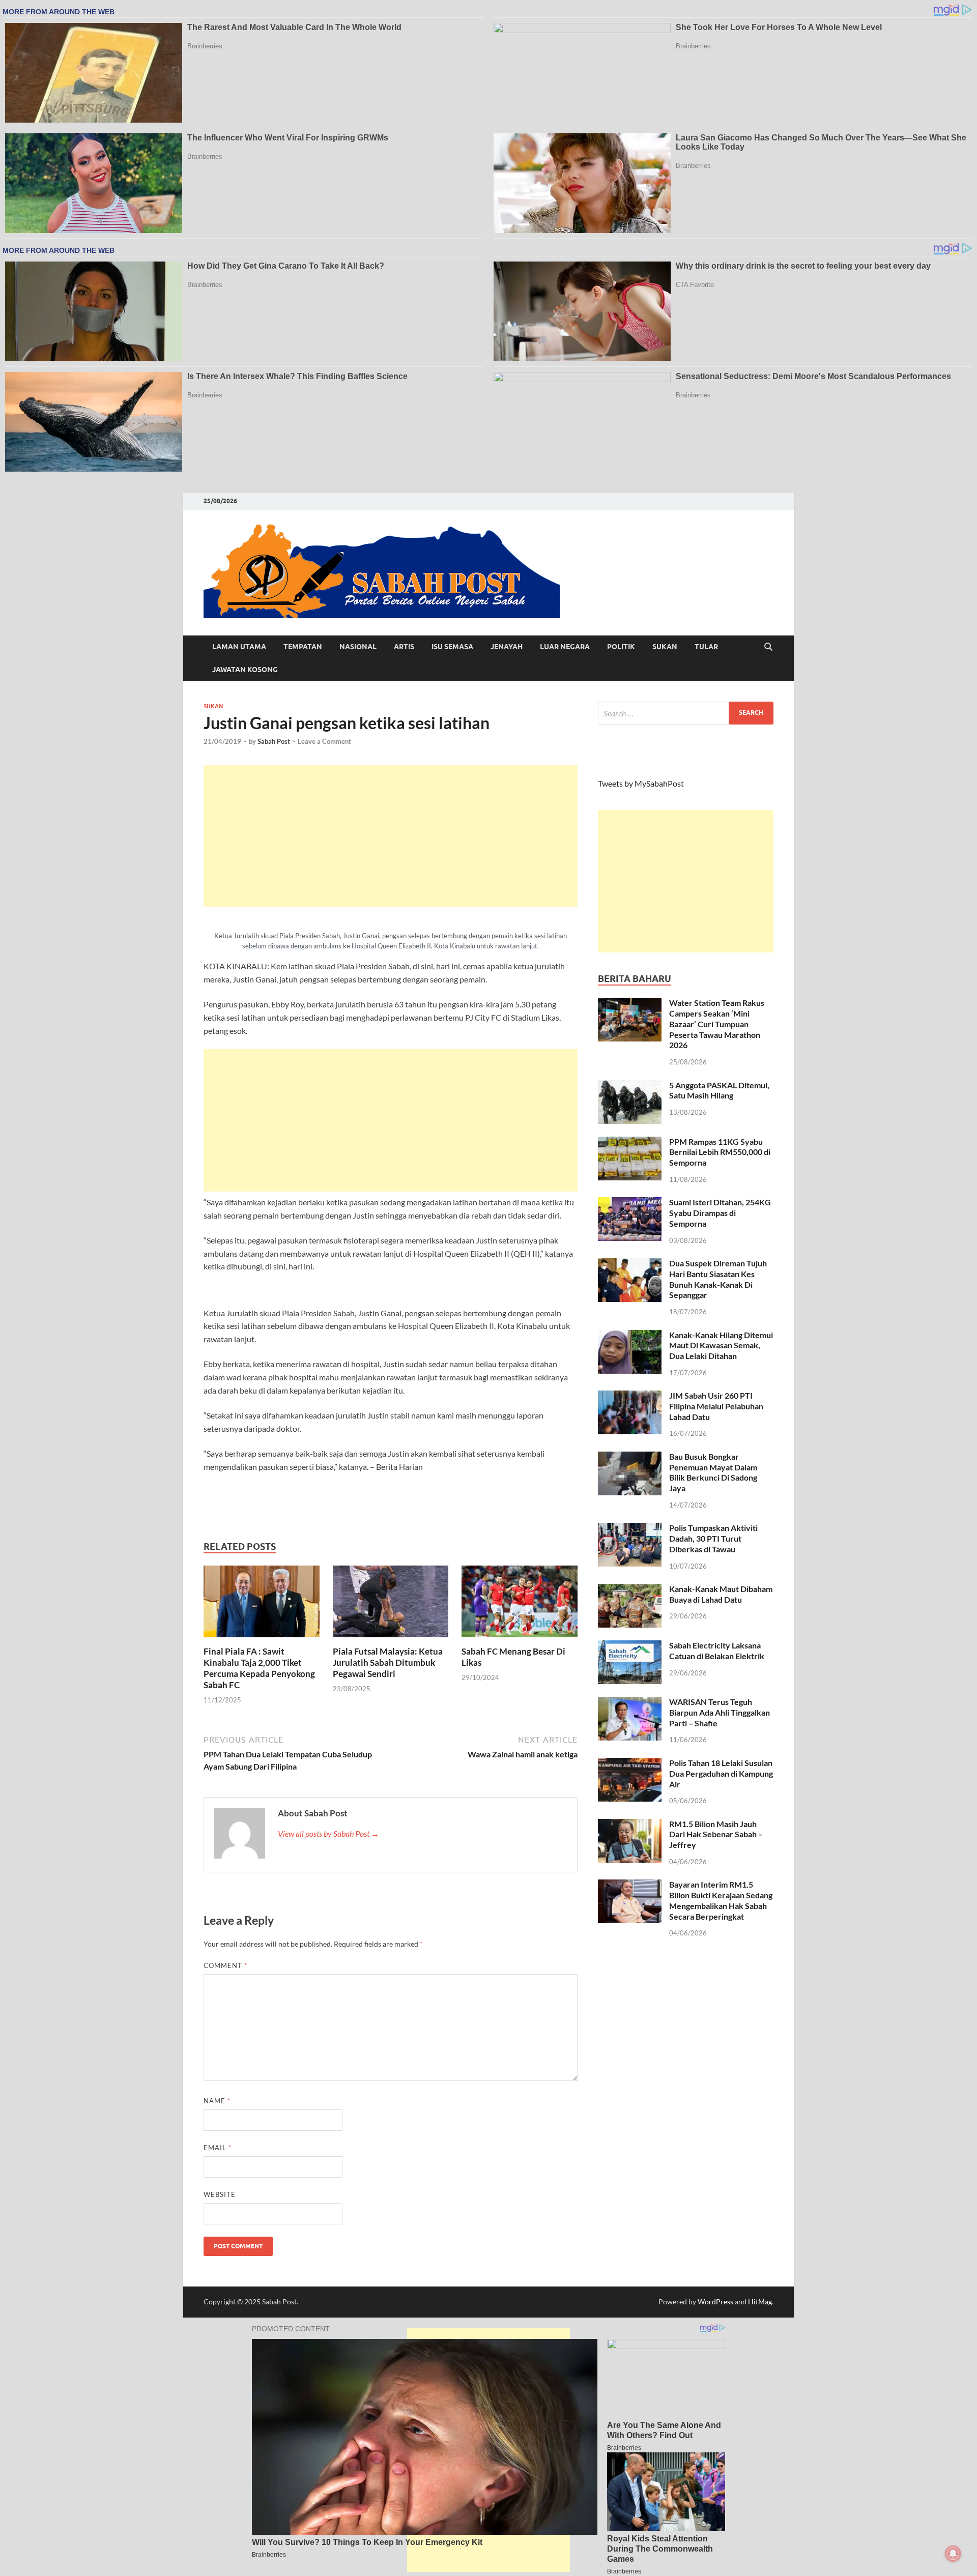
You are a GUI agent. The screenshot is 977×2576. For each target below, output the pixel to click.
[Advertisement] (391, 836)
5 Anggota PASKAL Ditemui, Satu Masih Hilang (719, 1090)
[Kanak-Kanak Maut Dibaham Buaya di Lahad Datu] (630, 1590)
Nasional (358, 647)
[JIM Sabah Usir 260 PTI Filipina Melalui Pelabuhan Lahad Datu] (630, 1396)
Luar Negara (565, 647)
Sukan (665, 647)
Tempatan (303, 647)
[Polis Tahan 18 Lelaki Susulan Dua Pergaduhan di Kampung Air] (630, 1764)
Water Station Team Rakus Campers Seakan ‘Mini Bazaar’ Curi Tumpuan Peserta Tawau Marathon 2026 (717, 1024)
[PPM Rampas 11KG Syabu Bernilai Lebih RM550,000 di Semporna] (630, 1142)
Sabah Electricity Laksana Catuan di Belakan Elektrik (717, 1651)
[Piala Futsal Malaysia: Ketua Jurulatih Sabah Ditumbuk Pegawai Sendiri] (391, 1604)
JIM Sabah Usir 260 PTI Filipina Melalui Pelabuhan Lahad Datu (716, 1406)
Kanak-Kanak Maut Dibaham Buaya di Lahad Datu (721, 1594)
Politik (621, 647)
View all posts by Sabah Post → (328, 1833)
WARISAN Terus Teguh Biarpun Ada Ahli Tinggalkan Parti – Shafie (720, 1712)
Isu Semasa (452, 647)
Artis (404, 647)
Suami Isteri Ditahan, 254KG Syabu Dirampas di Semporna (720, 1213)
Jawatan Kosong (245, 670)
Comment (225, 1965)
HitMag (760, 2302)
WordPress (715, 2302)
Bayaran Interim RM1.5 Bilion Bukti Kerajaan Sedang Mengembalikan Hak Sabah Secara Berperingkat (721, 1900)
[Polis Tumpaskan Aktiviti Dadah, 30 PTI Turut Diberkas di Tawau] (630, 1529)
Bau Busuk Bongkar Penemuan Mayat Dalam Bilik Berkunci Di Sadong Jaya (713, 1472)
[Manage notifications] (953, 2554)
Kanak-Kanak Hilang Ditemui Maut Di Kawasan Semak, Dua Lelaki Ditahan (721, 1345)
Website (220, 2194)
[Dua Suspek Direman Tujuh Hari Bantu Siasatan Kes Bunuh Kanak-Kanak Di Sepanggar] (630, 1264)
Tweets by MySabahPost (641, 783)
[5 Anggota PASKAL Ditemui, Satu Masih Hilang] (630, 1086)
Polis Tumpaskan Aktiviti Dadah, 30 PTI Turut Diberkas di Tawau (713, 1538)
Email (218, 2148)
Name (217, 2101)
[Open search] (768, 647)
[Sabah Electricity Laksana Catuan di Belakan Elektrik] (630, 1646)
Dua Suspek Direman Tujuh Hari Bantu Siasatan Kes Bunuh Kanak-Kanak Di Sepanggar (718, 1279)
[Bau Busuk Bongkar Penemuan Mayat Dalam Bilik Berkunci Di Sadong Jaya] (630, 1457)
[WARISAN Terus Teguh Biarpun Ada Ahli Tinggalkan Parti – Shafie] (630, 1703)
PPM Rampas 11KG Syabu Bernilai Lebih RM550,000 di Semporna (720, 1152)
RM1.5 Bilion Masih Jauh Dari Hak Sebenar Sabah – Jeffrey (716, 1834)
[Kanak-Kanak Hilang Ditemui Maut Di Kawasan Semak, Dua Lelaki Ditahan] (630, 1336)
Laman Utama (239, 647)
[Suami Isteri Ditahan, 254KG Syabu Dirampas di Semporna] (630, 1203)
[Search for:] (686, 713)
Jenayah (507, 647)
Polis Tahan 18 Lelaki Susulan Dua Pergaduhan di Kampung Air (721, 1773)
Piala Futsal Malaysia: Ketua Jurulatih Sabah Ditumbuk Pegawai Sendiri (388, 1662)
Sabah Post (274, 741)
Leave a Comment (324, 741)
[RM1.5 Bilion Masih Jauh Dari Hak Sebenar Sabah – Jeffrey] (630, 1825)
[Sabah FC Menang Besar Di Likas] (520, 1604)
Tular (706, 647)
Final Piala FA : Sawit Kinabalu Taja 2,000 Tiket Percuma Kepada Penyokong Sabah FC (259, 1668)
